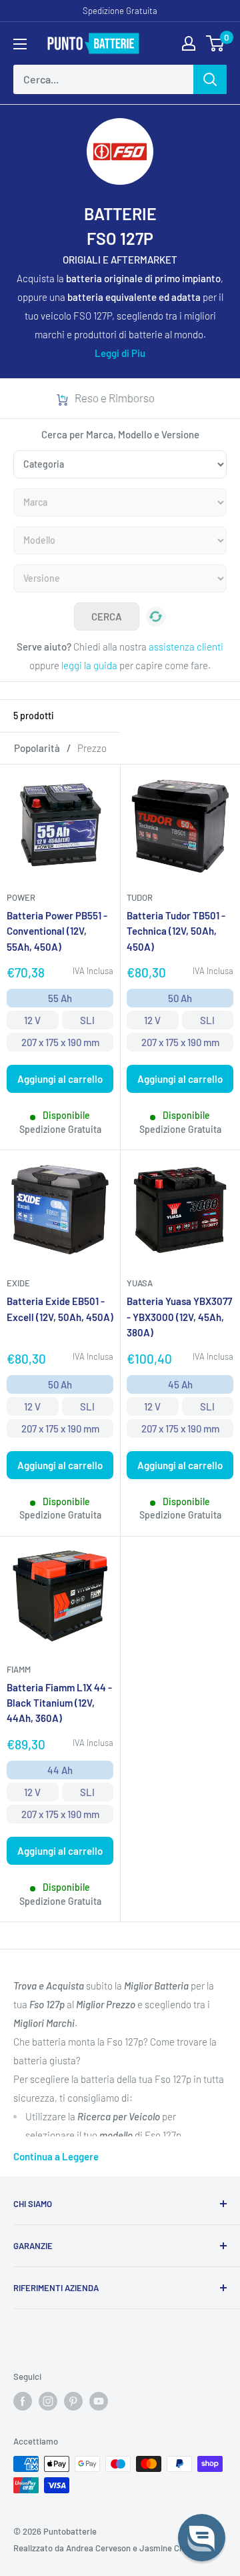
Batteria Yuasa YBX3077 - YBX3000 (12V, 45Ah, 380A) (179, 1317)
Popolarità (37, 748)
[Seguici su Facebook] (23, 2401)
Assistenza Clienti (137, 398)
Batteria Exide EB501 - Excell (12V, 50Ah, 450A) (60, 1309)
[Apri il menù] (20, 44)
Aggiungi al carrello (60, 1079)
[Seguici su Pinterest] (73, 2401)
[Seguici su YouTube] (99, 2401)
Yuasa (140, 1283)
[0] (216, 43)
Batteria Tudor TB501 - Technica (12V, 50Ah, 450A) (176, 931)
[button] (202, 2538)
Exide (18, 1283)
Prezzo (92, 748)
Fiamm (19, 1669)
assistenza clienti (186, 647)
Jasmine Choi (165, 2548)
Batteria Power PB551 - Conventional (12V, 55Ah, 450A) (57, 931)
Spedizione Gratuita (120, 11)
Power (21, 897)
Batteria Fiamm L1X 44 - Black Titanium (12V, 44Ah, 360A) (59, 1703)
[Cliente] (189, 43)
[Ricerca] (210, 79)
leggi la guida (89, 665)
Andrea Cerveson (98, 2548)
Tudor (140, 897)
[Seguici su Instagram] (48, 2401)
